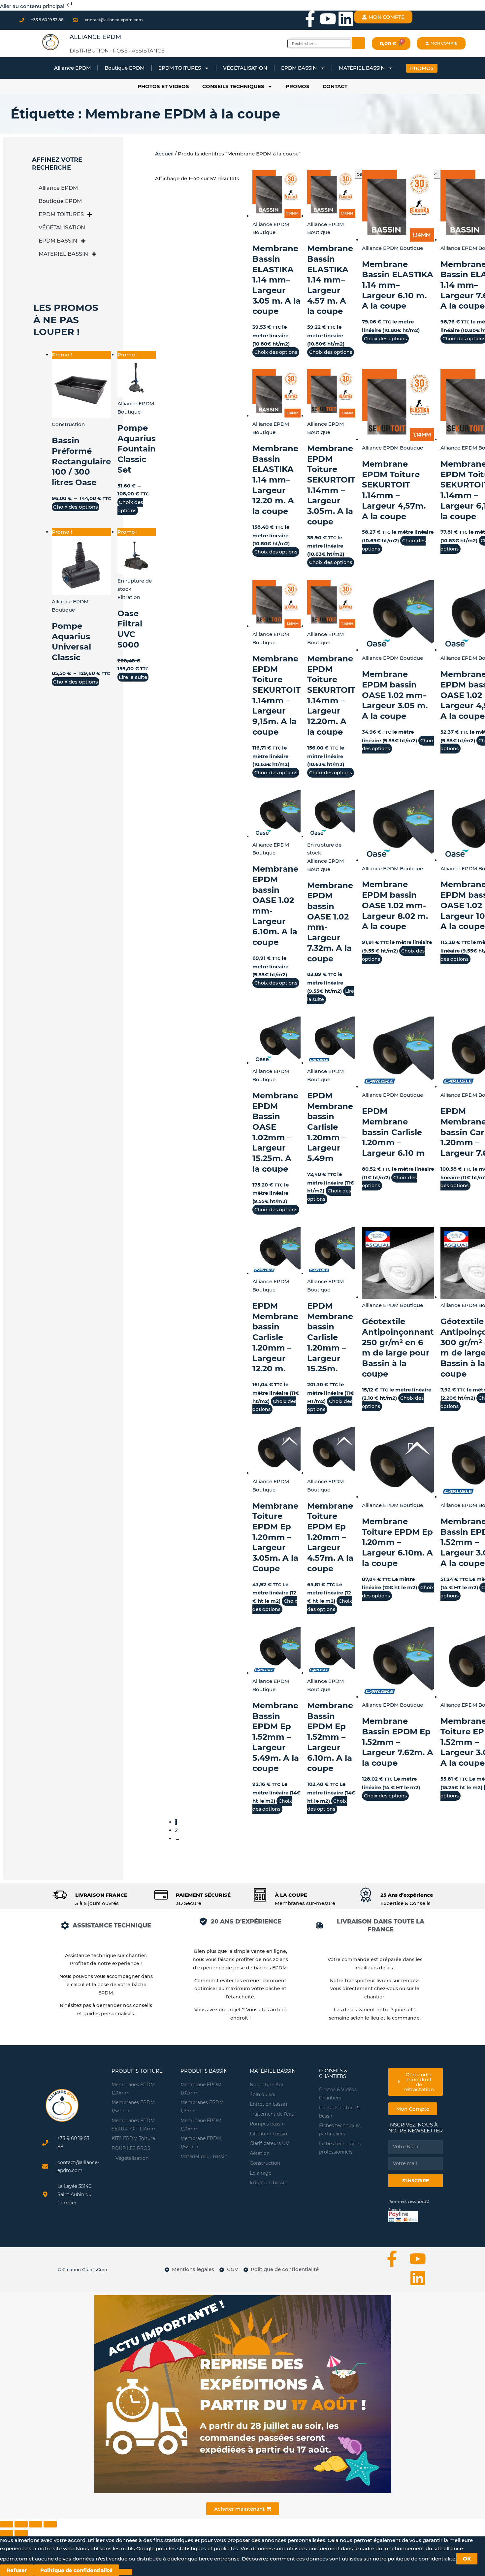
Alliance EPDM (72, 68)
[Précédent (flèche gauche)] (7, 2533)
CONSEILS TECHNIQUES (233, 86)
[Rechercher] (358, 43)
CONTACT (335, 86)
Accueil (164, 154)
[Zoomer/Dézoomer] (7, 2524)
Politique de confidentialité (76, 2570)
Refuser (17, 2570)
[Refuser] (126, 2572)
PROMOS (298, 86)
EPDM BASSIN (299, 68)
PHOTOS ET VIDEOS (163, 86)
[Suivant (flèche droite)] (21, 2533)
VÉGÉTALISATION (245, 68)
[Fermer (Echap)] (50, 2524)
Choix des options (76, 507)
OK (467, 2559)
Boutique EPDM (125, 68)
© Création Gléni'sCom (82, 2269)
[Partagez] (36, 2524)
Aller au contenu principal (33, 6)
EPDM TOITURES (180, 68)
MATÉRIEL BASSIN (362, 68)
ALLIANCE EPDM (95, 37)
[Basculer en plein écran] (21, 2524)
